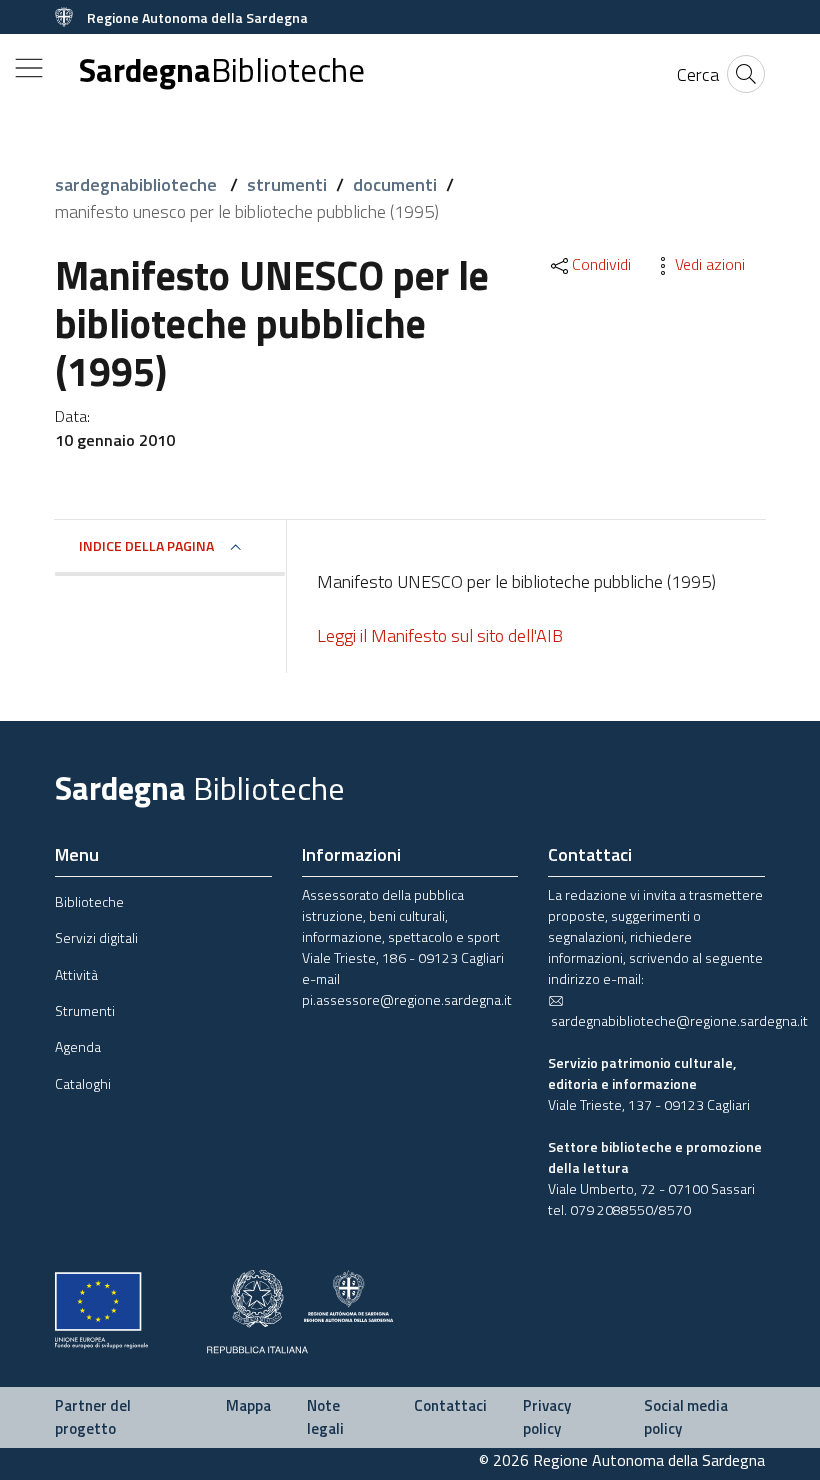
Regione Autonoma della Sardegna (197, 17)
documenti (395, 184)
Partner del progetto (93, 1417)
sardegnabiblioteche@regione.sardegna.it (678, 1020)
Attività (76, 974)
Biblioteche (89, 901)
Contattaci (450, 1405)
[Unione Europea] (101, 1308)
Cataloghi (83, 1083)
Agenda (78, 1046)
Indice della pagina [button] (146, 545)
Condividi (601, 264)
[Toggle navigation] (29, 68)
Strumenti (85, 1010)
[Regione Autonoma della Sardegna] (348, 1293)
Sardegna (222, 70)
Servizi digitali (96, 937)
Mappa (248, 1405)
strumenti (287, 184)
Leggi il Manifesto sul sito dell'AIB (440, 635)
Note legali (325, 1417)
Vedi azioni (710, 264)
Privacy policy (547, 1417)
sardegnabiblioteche (138, 184)
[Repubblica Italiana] (257, 1309)
